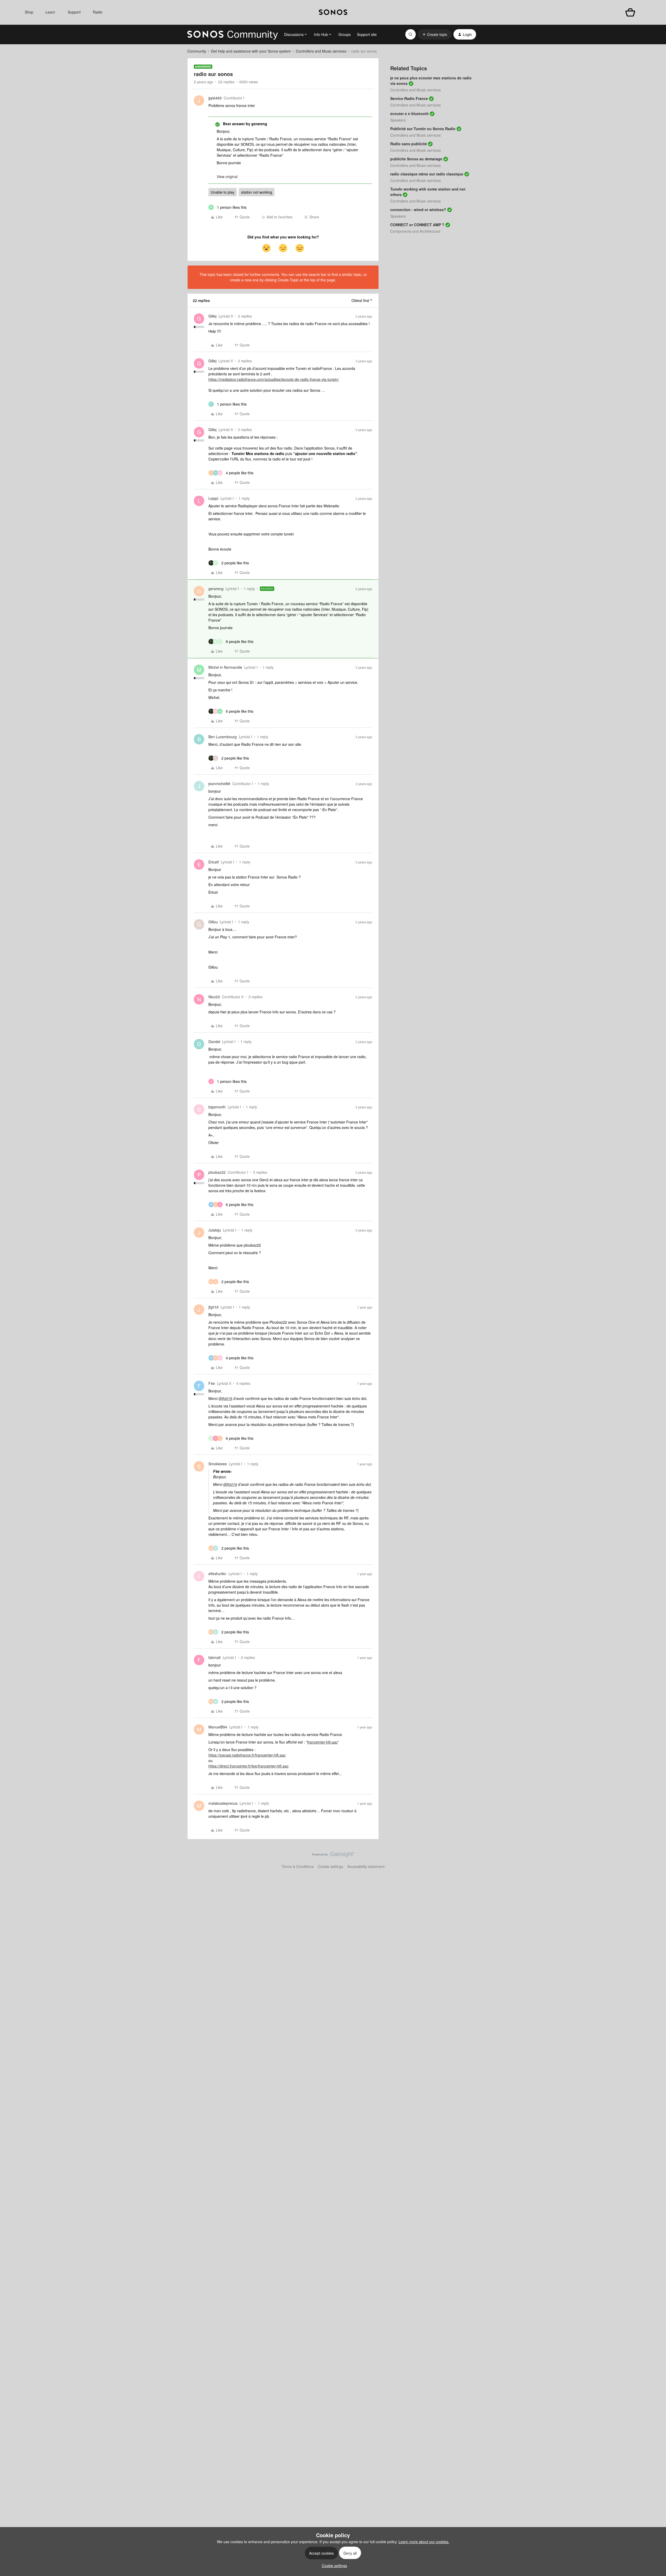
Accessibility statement (366, 1866)
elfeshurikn (217, 1574)
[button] (435, 34)
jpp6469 (215, 98)
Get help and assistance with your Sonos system (251, 51)
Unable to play (223, 192)
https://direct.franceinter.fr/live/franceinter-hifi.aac (248, 1766)
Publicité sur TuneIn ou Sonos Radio (423, 129)
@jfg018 (225, 1398)
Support (74, 12)
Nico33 (214, 997)
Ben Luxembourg (223, 737)
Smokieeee (218, 1464)
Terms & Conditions (298, 1866)
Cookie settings (331, 1866)
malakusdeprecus (223, 1803)
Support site (367, 34)
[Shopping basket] (630, 12)
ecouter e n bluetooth (409, 113)
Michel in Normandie (225, 667)
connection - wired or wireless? (418, 210)
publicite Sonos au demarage (416, 159)
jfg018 (213, 1307)
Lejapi (213, 498)
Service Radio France (409, 98)
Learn (50, 12)
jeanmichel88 (219, 784)
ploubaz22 (217, 1172)
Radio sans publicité (409, 144)
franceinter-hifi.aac (322, 1742)
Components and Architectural (415, 231)
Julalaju (215, 1230)
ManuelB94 (218, 1727)
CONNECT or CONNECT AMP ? (417, 225)
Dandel (214, 1041)
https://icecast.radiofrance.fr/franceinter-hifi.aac (247, 1755)
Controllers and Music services (321, 51)
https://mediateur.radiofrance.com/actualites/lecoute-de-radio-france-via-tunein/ (274, 379)
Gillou (213, 922)
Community (197, 51)
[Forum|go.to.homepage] (233, 34)
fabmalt (214, 1657)
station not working (257, 192)
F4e (212, 1383)
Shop (29, 12)
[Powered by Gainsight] (333, 1856)
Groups (345, 34)
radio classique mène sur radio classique (427, 174)
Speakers (398, 120)
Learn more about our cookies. (424, 2542)
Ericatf (214, 862)
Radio (98, 12)
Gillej (212, 316)
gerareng (216, 589)
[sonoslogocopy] (333, 12)
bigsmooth (217, 1107)
